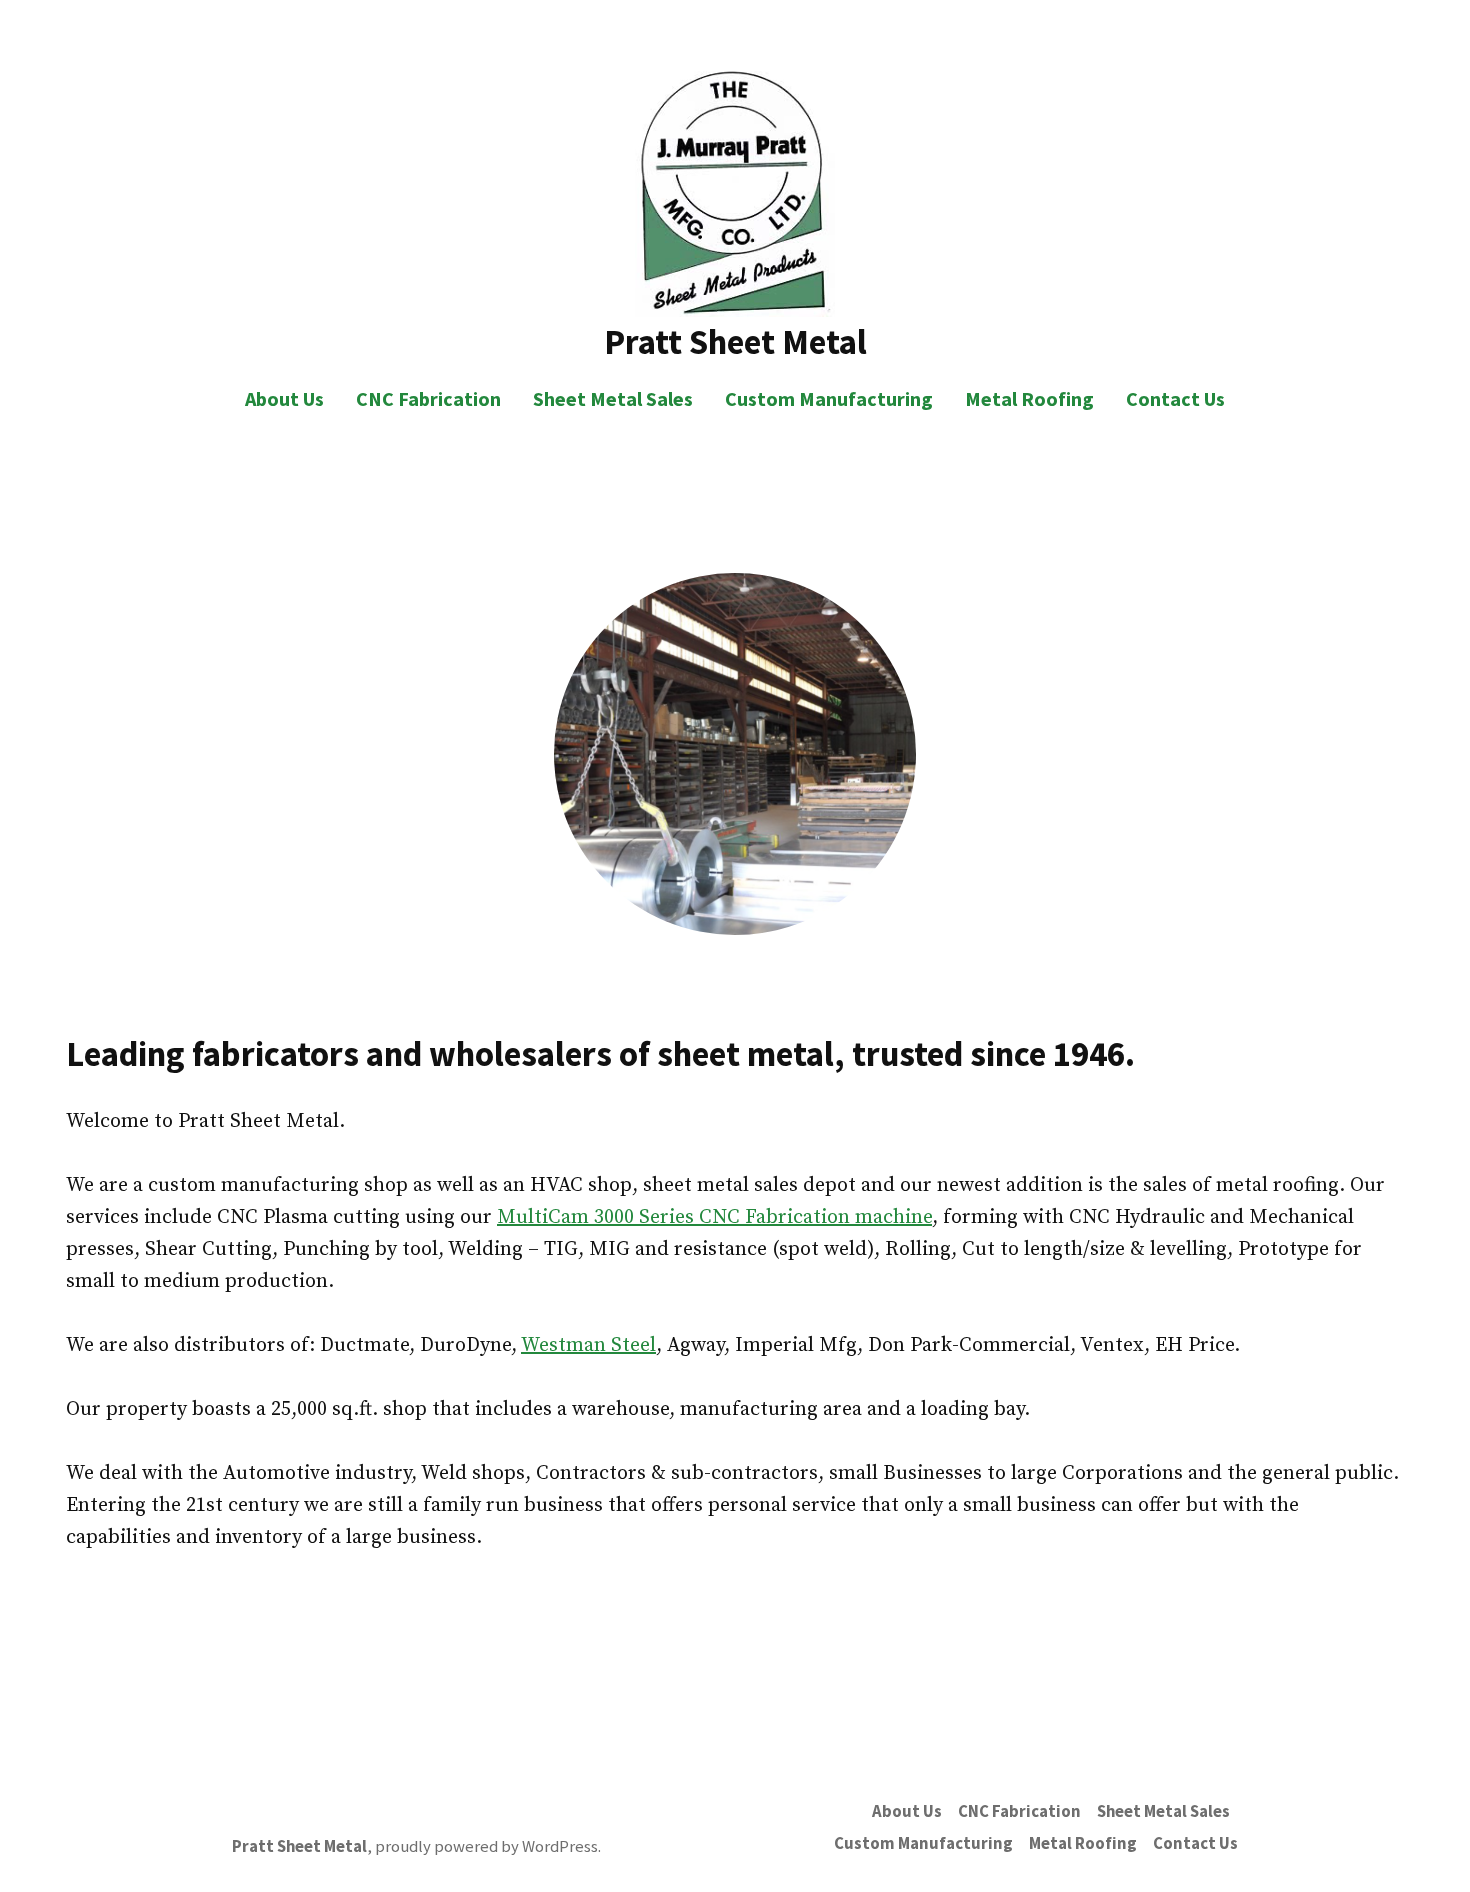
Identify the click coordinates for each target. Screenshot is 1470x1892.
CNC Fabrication (428, 398)
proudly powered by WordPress (486, 1846)
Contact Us (1175, 398)
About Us (284, 398)
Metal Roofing (1029, 398)
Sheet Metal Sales (613, 398)
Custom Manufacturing (829, 398)
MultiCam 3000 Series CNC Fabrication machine (714, 1217)
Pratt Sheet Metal (735, 341)
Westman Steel (588, 1345)
